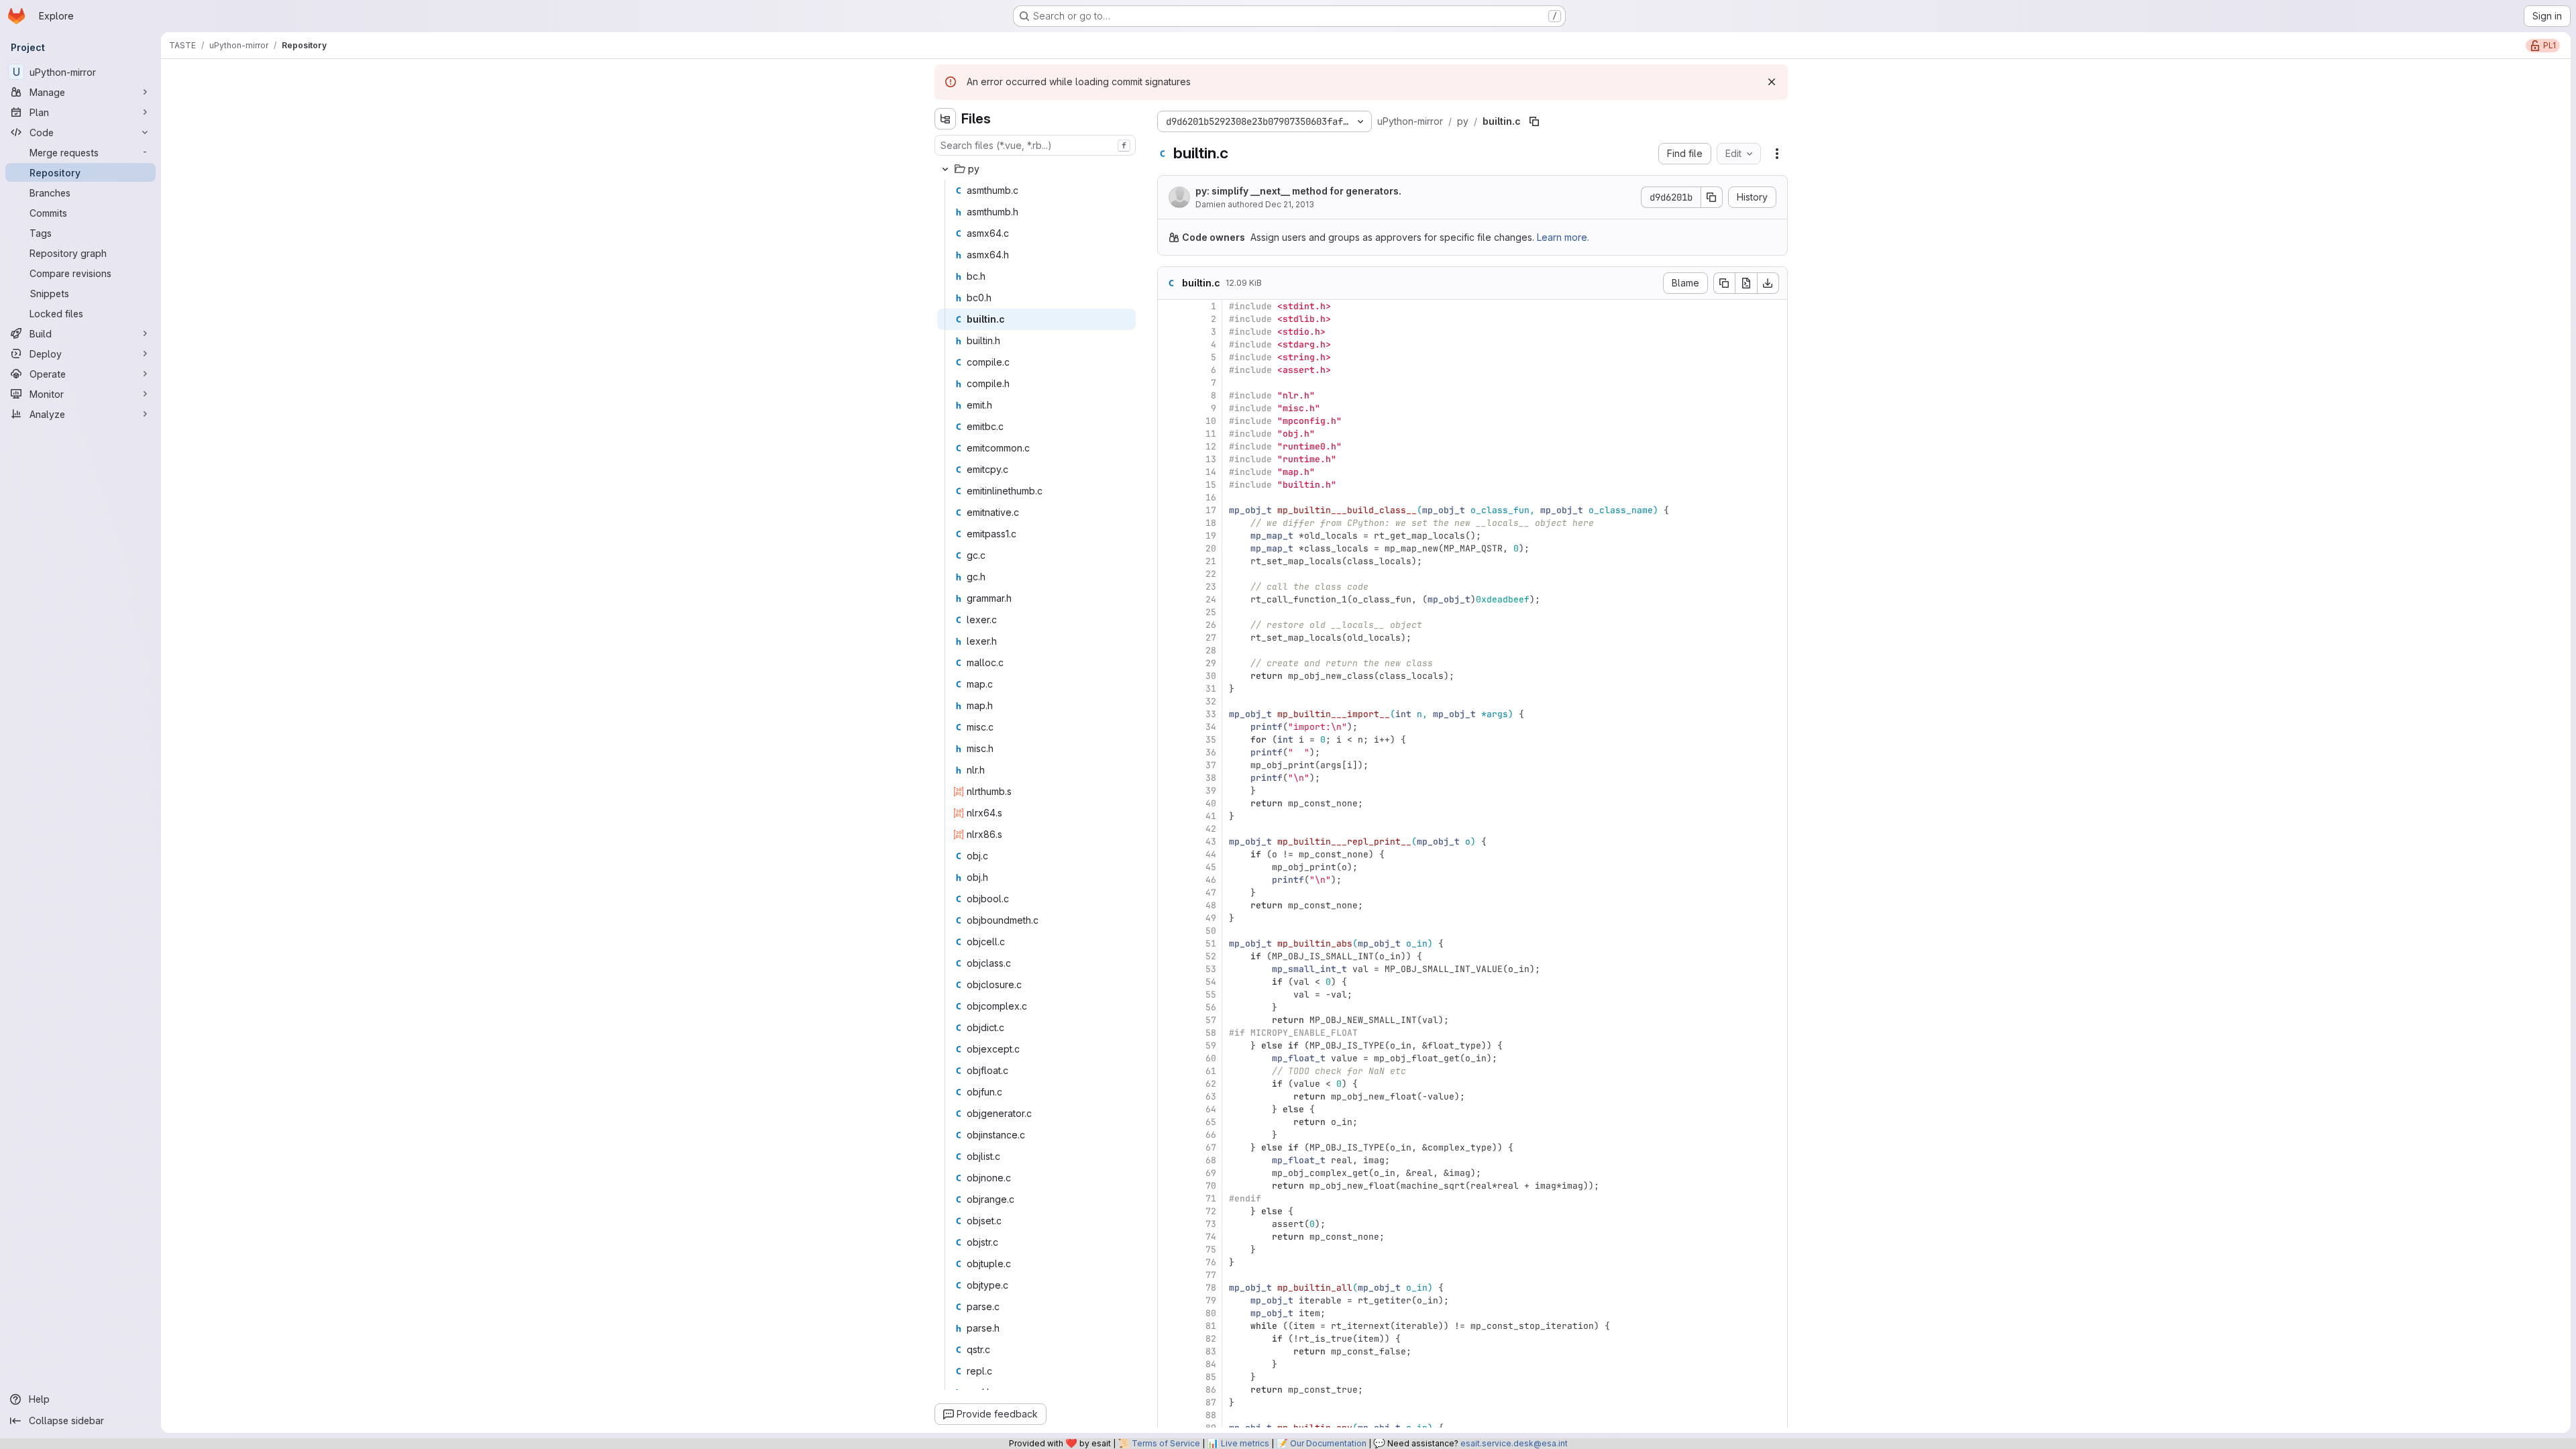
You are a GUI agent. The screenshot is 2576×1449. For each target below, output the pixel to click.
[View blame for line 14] (1169, 472)
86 (1211, 1390)
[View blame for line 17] (1169, 510)
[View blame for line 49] (1169, 918)
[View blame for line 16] (1169, 497)
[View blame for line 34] (1169, 727)
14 (1211, 472)
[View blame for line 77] (1169, 1275)
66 (1211, 1135)
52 (1211, 956)
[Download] (1768, 283)
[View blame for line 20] (1169, 548)
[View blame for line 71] (1169, 1198)
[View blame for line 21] (1169, 561)
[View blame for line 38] (1169, 778)
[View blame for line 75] (1169, 1249)
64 (1211, 1109)
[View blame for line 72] (1169, 1211)
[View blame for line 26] (1169, 625)
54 (1211, 982)
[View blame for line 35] (1169, 740)
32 (1211, 701)
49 (1211, 918)
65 (1211, 1122)
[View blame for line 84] (1169, 1364)
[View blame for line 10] (1169, 421)
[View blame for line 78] (1169, 1288)
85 (1211, 1377)
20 (1211, 548)
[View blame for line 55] (1169, 995)
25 (1211, 612)
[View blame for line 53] (1169, 969)
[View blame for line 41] (1169, 816)
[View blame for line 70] (1169, 1186)
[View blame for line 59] (1169, 1045)
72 (1211, 1211)
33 (1211, 714)
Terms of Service (1166, 1443)
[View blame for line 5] (1169, 357)
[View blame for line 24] (1169, 599)
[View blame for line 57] (1169, 1020)
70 (1211, 1186)
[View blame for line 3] (1169, 332)
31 (1211, 689)
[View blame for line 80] (1169, 1313)
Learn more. (1563, 237)
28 (1211, 650)
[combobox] (1035, 145)
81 (1211, 1326)
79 (1211, 1300)
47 (1211, 893)
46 (1211, 880)
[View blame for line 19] (1169, 536)
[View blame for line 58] (1169, 1033)
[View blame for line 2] (1169, 319)
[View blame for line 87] (1169, 1402)
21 (1211, 561)
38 (1211, 778)
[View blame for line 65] (1169, 1122)
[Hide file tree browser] (945, 119)
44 (1211, 854)
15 (1211, 485)
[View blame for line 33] (1169, 714)
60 (1211, 1058)
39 (1211, 791)
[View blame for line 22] (1169, 574)
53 (1211, 969)
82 (1211, 1339)
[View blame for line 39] (1169, 791)
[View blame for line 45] (1169, 867)
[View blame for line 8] (1169, 395)
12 (1211, 446)
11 (1211, 434)
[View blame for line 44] (1169, 854)
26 (1211, 625)
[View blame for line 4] (1169, 344)
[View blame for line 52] (1169, 956)
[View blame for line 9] (1169, 408)
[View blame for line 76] (1169, 1262)
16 (1211, 497)
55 (1211, 995)
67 (1211, 1147)
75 (1211, 1249)
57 (1211, 1020)
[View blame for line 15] (1169, 485)
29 (1211, 663)
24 (1211, 599)
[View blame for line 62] (1169, 1084)
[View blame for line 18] (1169, 523)
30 (1211, 676)
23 (1211, 587)
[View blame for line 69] (1169, 1173)
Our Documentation (1328, 1443)
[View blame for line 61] (1169, 1071)
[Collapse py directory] (945, 169)
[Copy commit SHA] (1712, 197)
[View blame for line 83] (1169, 1351)
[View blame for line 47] (1169, 893)
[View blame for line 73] (1169, 1224)
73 (1211, 1224)
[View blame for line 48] (1169, 905)
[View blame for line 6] (1169, 370)
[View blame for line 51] (1169, 944)
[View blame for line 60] (1169, 1058)
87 (1211, 1402)
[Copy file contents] (1724, 283)
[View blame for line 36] (1169, 752)
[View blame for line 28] (1169, 650)
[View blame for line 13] (1169, 459)
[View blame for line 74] (1169, 1237)
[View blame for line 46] (1169, 880)
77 (1211, 1275)
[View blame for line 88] (1169, 1415)
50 (1211, 931)
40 (1211, 803)
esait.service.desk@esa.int (1514, 1443)
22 (1211, 574)
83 (1211, 1351)
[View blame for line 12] (1169, 446)
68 (1211, 1160)
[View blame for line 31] (1169, 689)
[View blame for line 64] (1169, 1109)
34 (1211, 727)
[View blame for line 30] (1169, 676)
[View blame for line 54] (1169, 982)
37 (1211, 765)
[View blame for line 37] (1169, 765)
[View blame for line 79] (1169, 1300)
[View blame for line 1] (1169, 306)
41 (1211, 816)
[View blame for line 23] (1169, 587)
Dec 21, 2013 (1290, 204)
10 (1211, 421)
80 (1211, 1313)
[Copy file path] (1534, 121)
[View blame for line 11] (1169, 434)
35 (1211, 740)
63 (1211, 1096)
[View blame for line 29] (1169, 663)
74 (1211, 1237)
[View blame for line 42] (1169, 829)
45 (1211, 867)
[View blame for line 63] (1169, 1096)
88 (1211, 1415)
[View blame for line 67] (1169, 1147)
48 (1211, 905)
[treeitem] (1036, 169)
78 (1211, 1288)
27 (1211, 638)
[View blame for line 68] (1169, 1160)
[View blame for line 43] (1169, 842)
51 (1211, 944)
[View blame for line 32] (1169, 701)
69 (1211, 1173)
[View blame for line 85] (1169, 1377)
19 (1211, 536)
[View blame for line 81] (1169, 1326)
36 (1211, 752)
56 (1211, 1007)
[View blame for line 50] (1169, 931)
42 (1211, 829)
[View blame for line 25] (1169, 612)
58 (1211, 1033)
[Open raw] (1746, 283)
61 (1211, 1071)
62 (1211, 1084)
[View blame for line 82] (1169, 1339)
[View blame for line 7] (1169, 383)
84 (1211, 1364)
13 (1211, 459)
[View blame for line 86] (1169, 1390)
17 (1211, 510)
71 (1211, 1198)
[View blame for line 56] (1169, 1007)
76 (1211, 1262)
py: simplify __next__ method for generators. (1298, 191)
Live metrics (1245, 1443)
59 (1211, 1045)
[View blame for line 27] (1169, 638)
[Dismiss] (1772, 82)
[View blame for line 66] (1169, 1135)
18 (1211, 523)
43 (1211, 842)
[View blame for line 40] (1169, 803)
